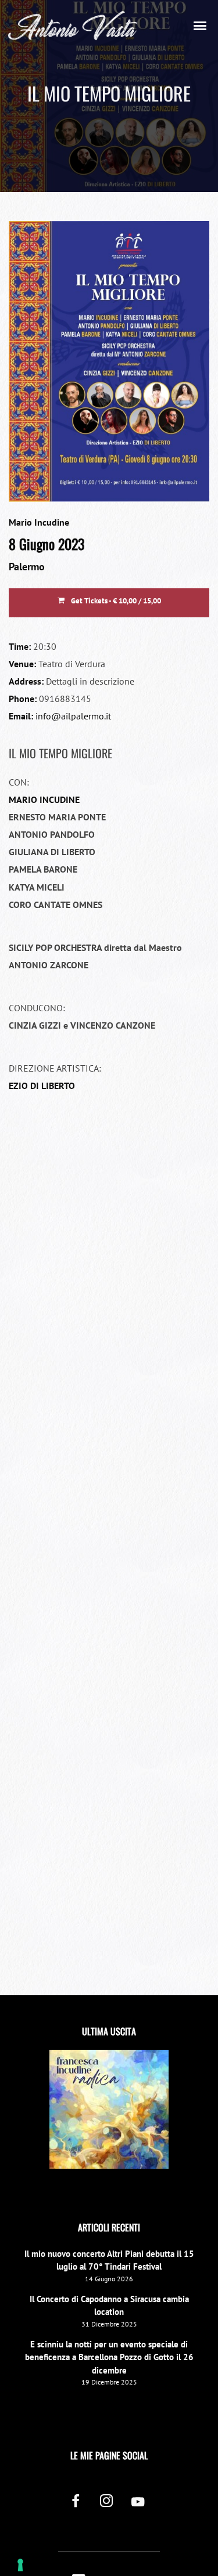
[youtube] (138, 2508)
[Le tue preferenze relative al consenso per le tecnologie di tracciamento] (20, 2565)
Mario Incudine (39, 522)
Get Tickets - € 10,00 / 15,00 (115, 601)
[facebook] (75, 2503)
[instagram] (107, 2503)
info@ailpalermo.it (73, 716)
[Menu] (201, 25)
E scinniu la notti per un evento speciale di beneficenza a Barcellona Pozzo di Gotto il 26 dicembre (109, 2357)
